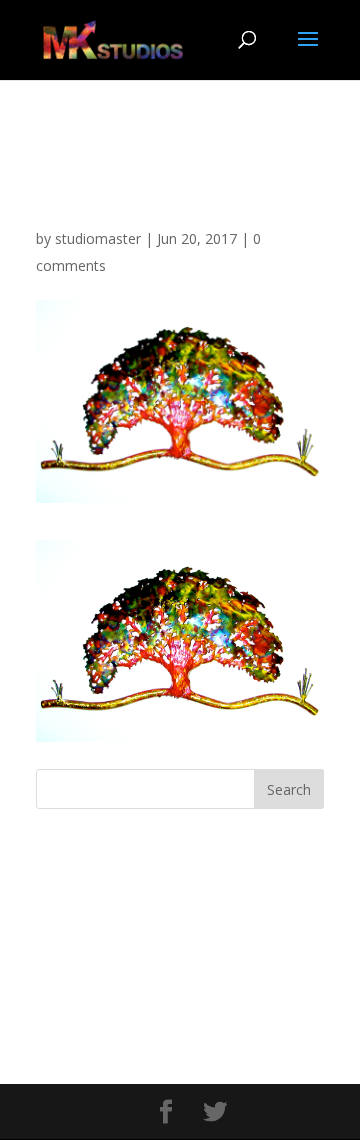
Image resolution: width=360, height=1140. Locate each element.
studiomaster (98, 238)
